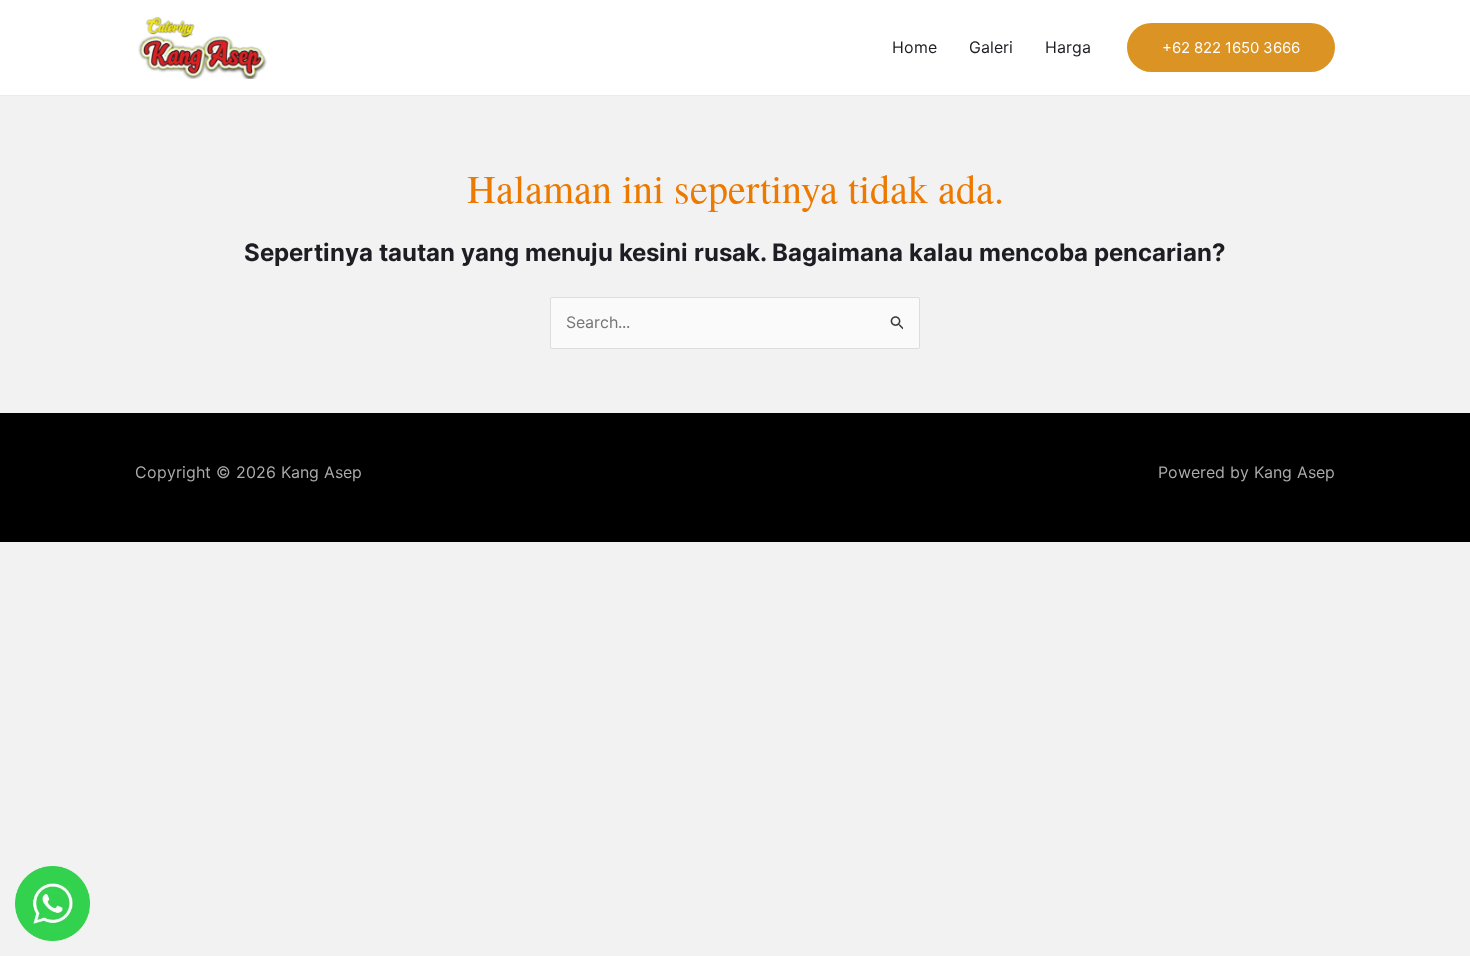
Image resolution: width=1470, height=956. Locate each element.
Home (914, 47)
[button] (1231, 47)
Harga (1068, 47)
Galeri (991, 47)
